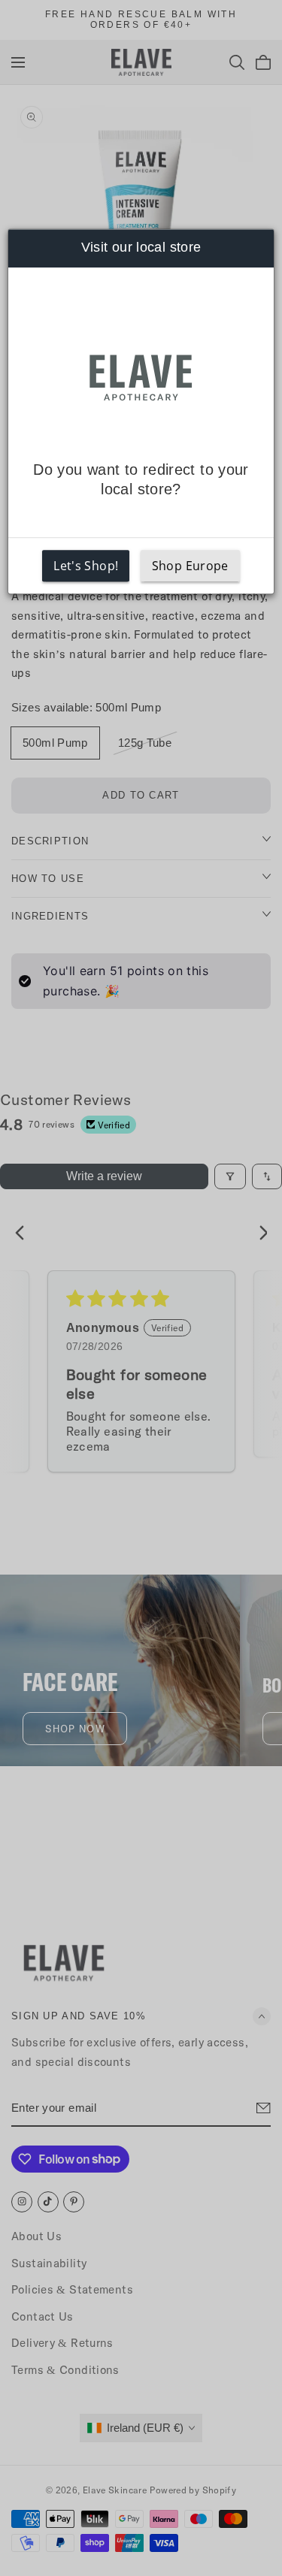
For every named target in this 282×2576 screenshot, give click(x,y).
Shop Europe (190, 566)
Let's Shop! (86, 566)
